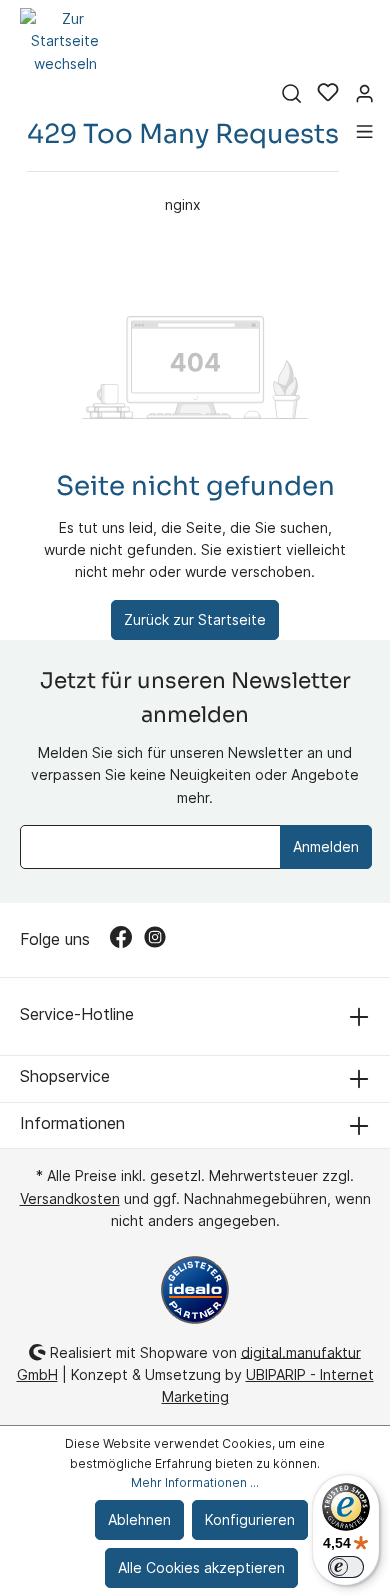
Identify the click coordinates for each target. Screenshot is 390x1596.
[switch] (346, 1567)
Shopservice (65, 1076)
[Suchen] (291, 94)
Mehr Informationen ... (195, 1482)
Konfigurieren (250, 1519)
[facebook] (127, 939)
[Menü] (364, 132)
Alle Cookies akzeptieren (201, 1567)
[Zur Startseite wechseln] (65, 41)
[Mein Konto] (364, 94)
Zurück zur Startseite (195, 619)
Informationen (72, 1123)
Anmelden (326, 846)
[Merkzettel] (328, 94)
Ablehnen (139, 1519)
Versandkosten (70, 1198)
